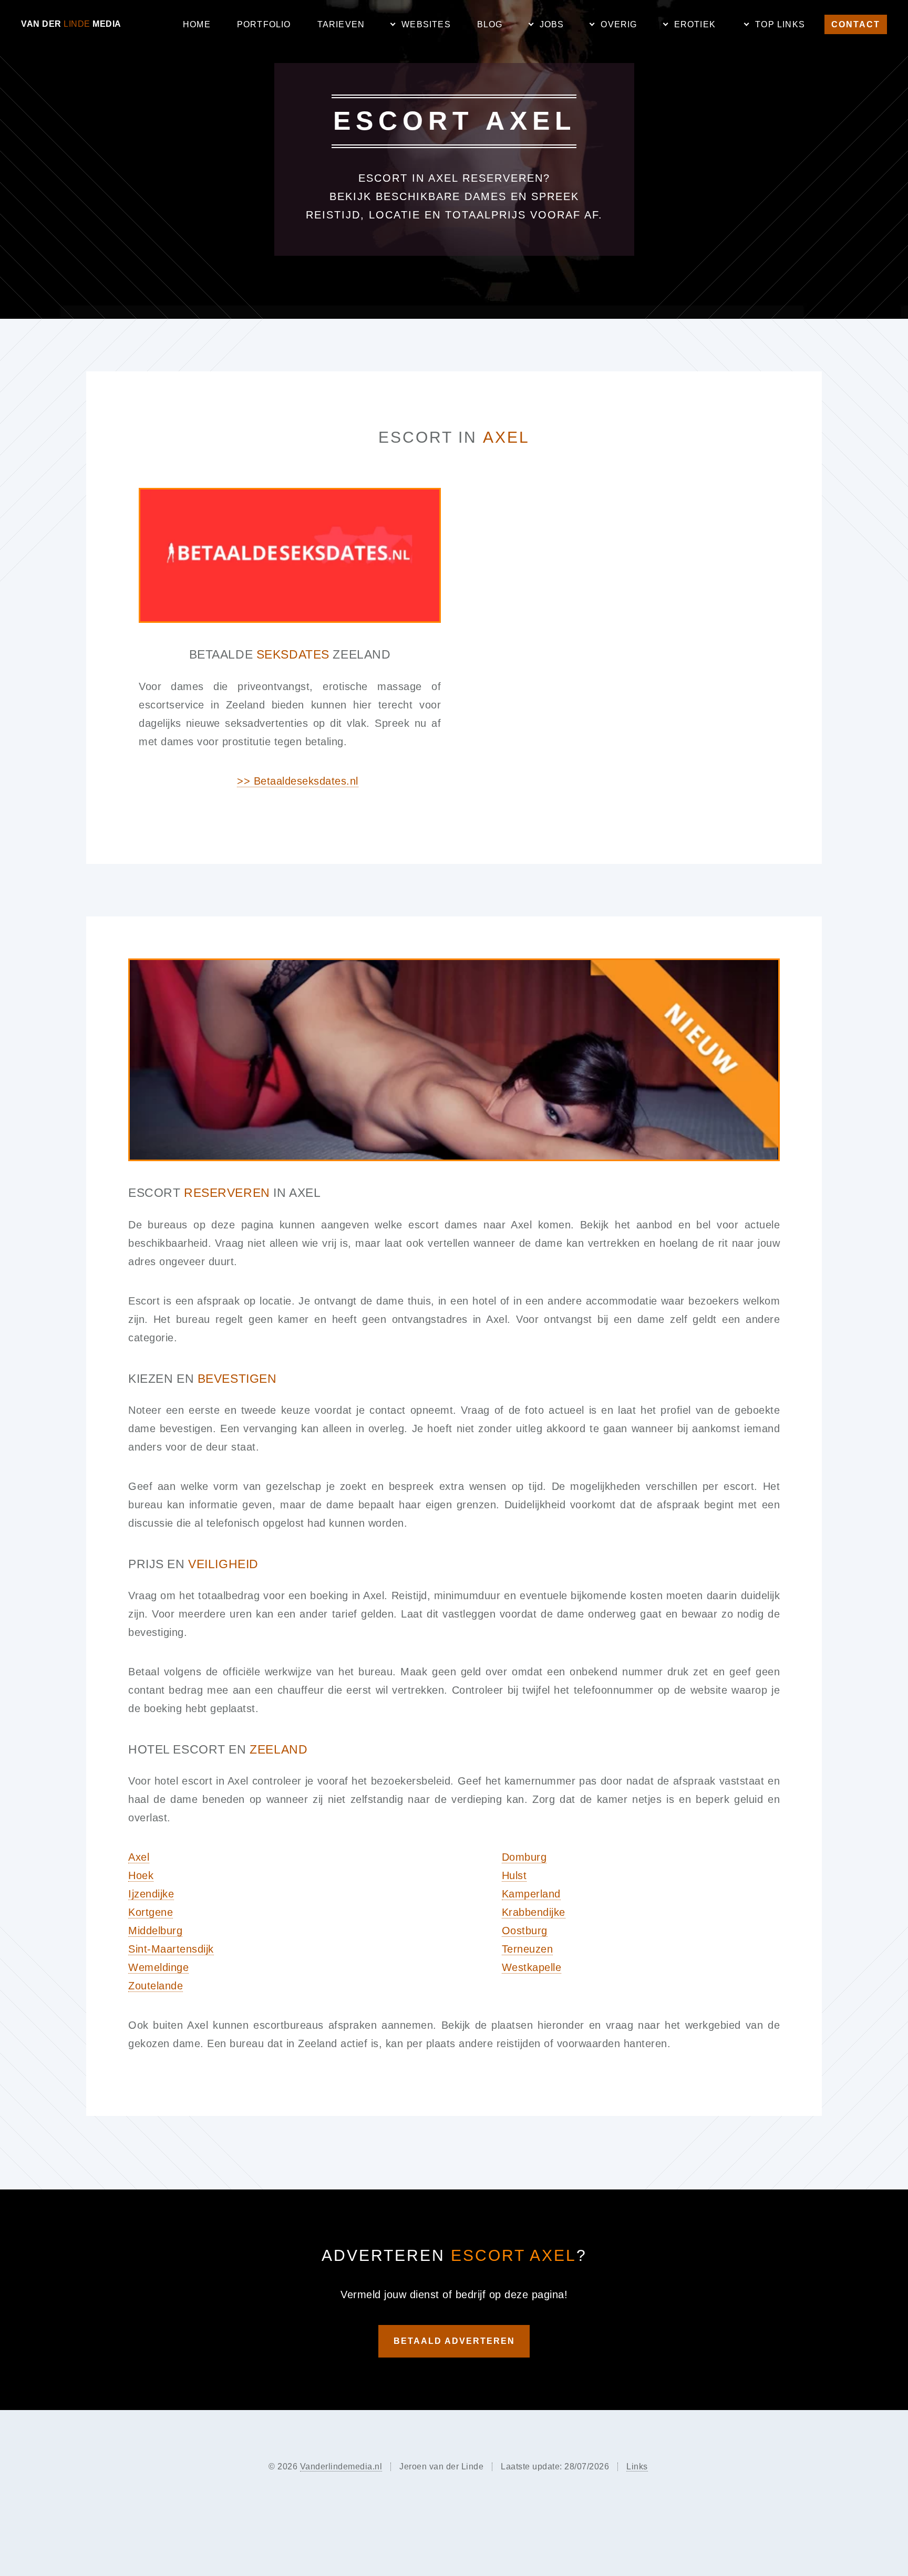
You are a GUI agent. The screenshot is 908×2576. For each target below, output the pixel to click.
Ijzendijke (151, 1894)
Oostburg (525, 1931)
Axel (139, 1857)
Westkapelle (532, 1967)
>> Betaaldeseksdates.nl (298, 781)
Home (197, 24)
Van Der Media (71, 24)
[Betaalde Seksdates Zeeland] (290, 555)
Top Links (780, 24)
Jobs (552, 24)
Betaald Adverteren (454, 2341)
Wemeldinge (158, 1967)
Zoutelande (156, 1986)
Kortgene (151, 1912)
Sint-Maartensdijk (171, 1949)
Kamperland (531, 1894)
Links (637, 2467)
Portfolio (264, 24)
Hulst (514, 1875)
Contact (856, 24)
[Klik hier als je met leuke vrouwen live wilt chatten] (454, 1060)
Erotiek (695, 24)
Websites (426, 24)
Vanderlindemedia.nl (341, 2467)
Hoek (141, 1875)
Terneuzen (528, 1949)
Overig (619, 24)
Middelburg (155, 1931)
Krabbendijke (534, 1912)
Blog (490, 24)
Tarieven (341, 24)
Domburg (524, 1857)
